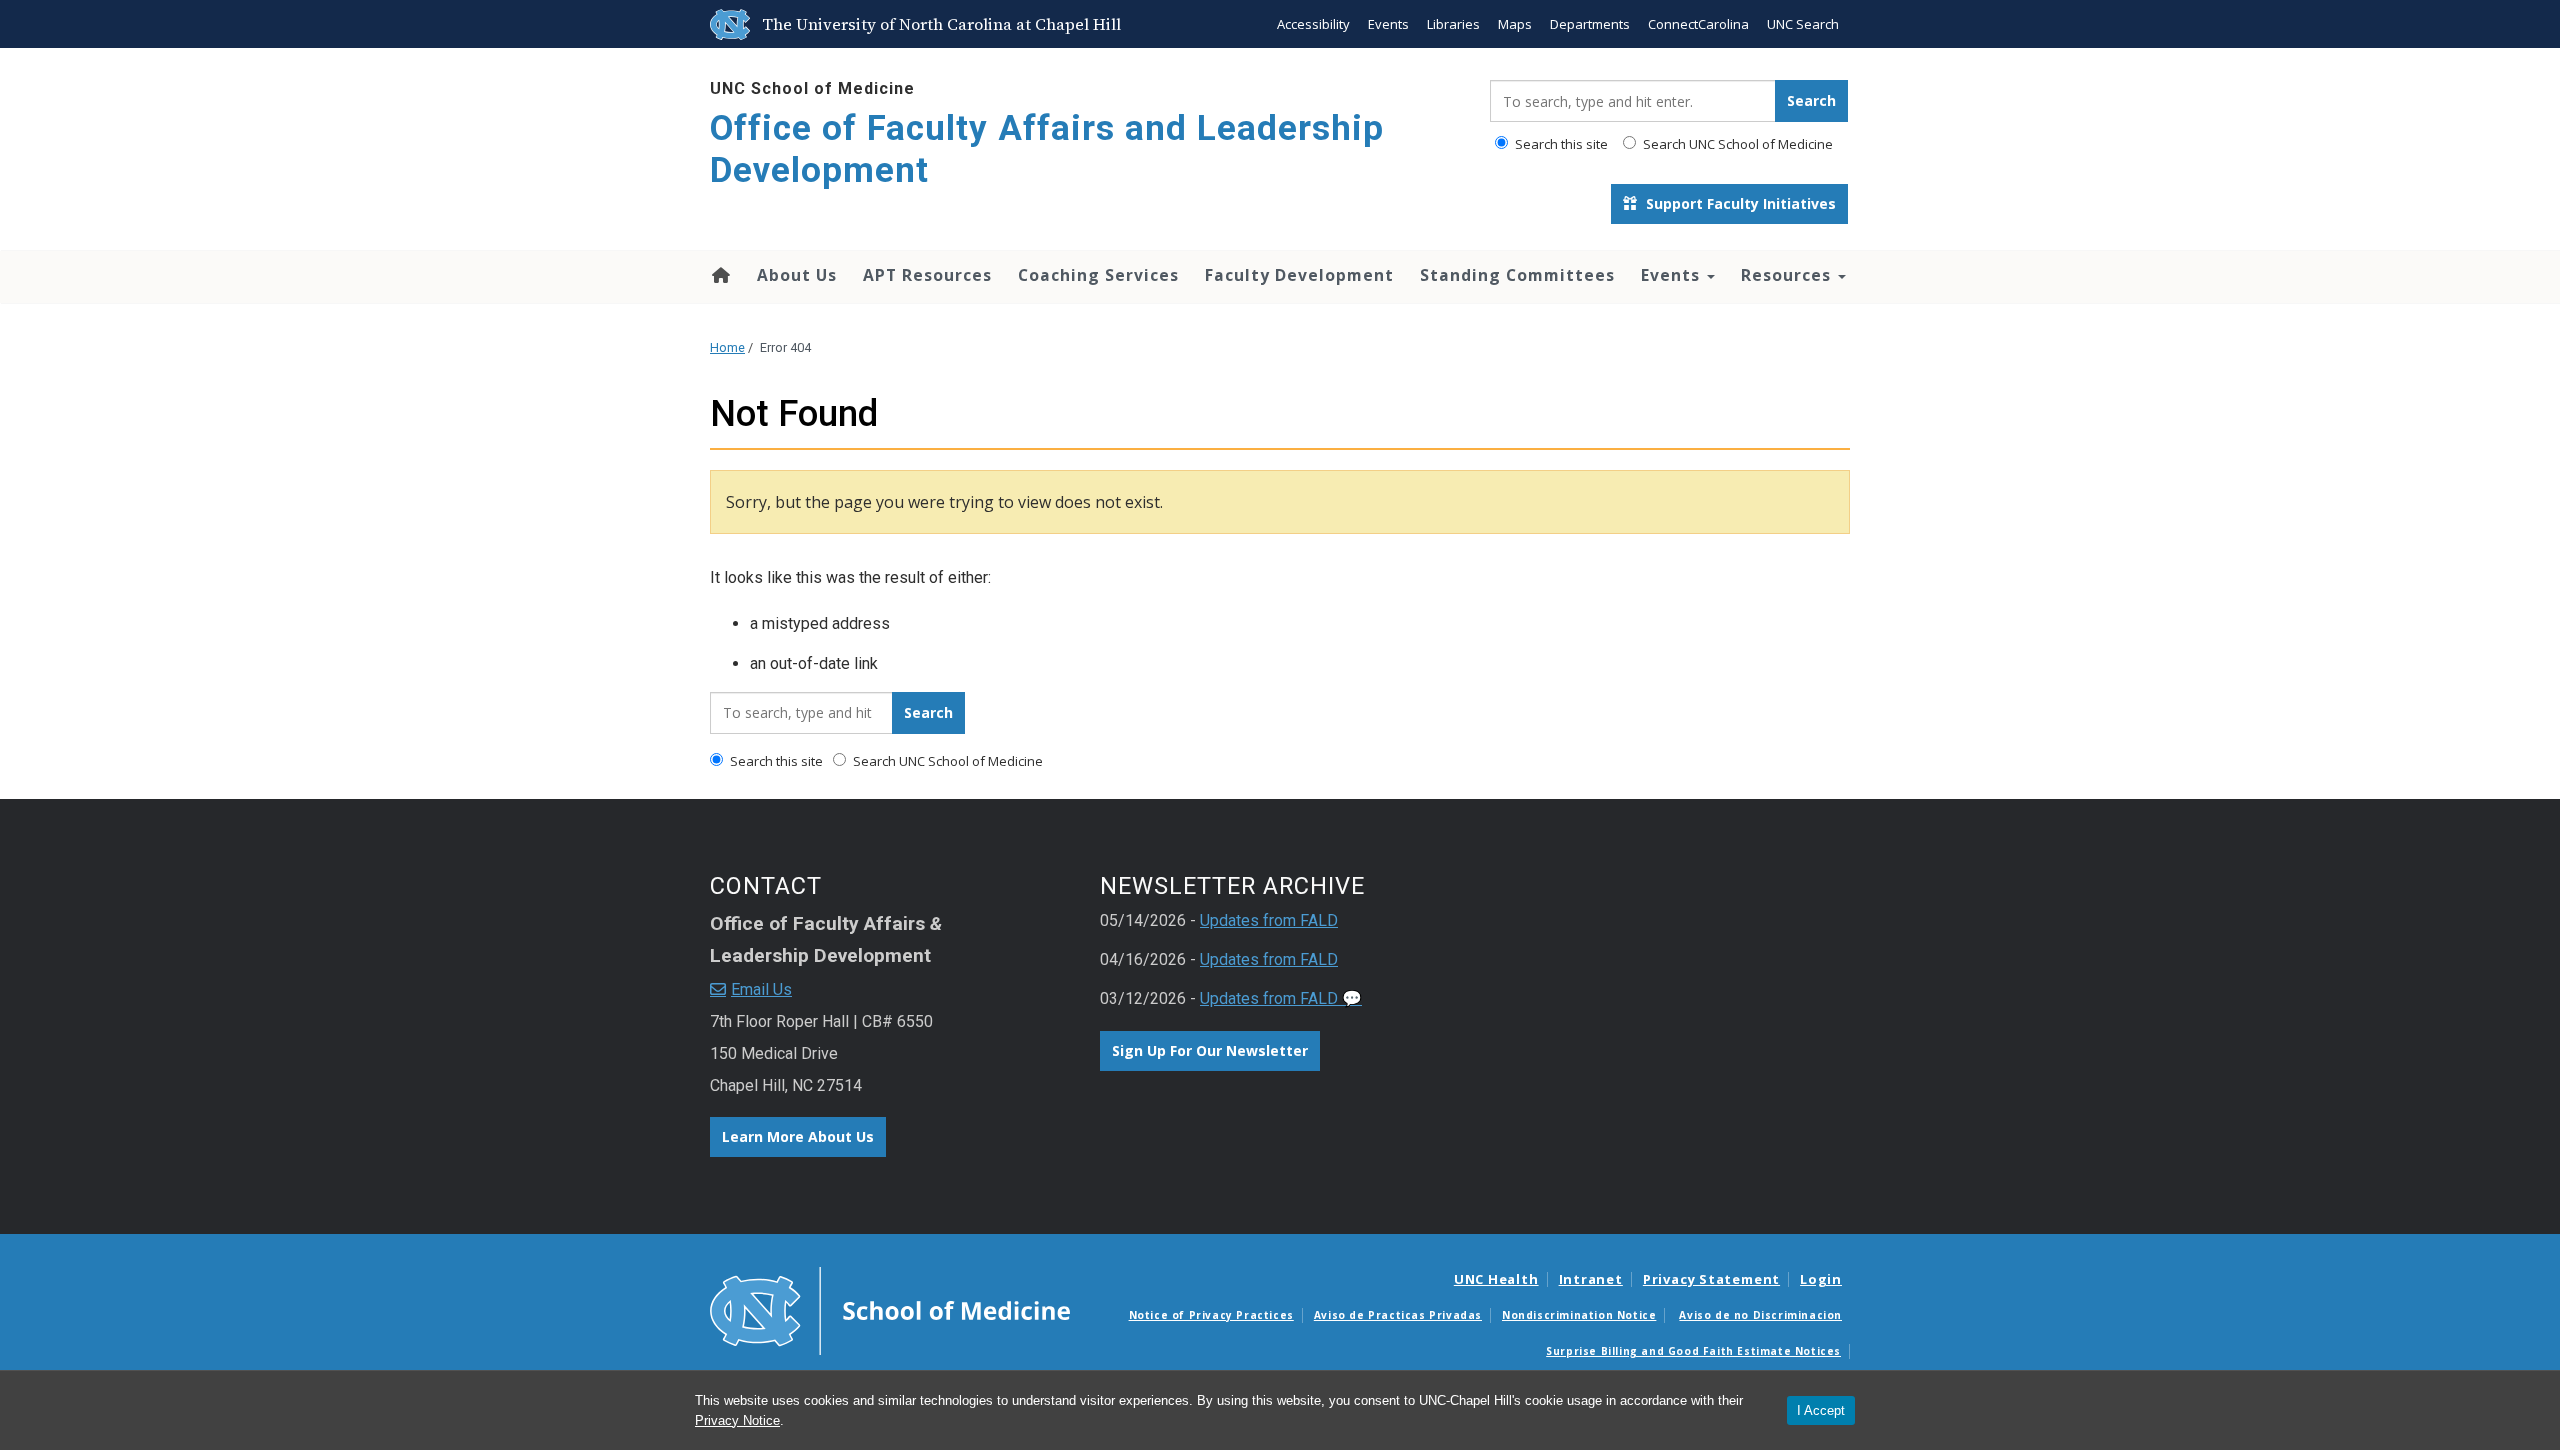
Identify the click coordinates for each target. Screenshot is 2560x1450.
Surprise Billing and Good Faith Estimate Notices (1693, 1351)
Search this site (1560, 144)
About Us (797, 275)
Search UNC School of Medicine (1736, 144)
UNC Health (1496, 1279)
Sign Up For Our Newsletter (1210, 1050)
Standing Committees (1517, 275)
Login (1821, 1279)
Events (1388, 24)
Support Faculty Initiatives (1739, 203)
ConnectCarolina (1698, 24)
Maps (1515, 24)
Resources (1788, 275)
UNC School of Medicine (812, 88)
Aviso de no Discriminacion (1760, 1315)
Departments (1590, 24)
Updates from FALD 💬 (1281, 998)
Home (719, 275)
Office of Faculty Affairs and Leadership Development (1047, 149)
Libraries (1453, 24)
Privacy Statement (1711, 1279)
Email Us (761, 989)
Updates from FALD (1269, 920)
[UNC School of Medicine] (890, 1310)
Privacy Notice (737, 1420)
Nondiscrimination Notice (1579, 1315)
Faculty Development (1299, 275)
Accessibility (1313, 24)
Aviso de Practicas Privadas (1398, 1315)
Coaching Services (1098, 275)
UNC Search (1803, 24)
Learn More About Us (798, 1136)
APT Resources (927, 275)
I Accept (1821, 1410)
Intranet (1591, 1279)
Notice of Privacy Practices (1211, 1315)
